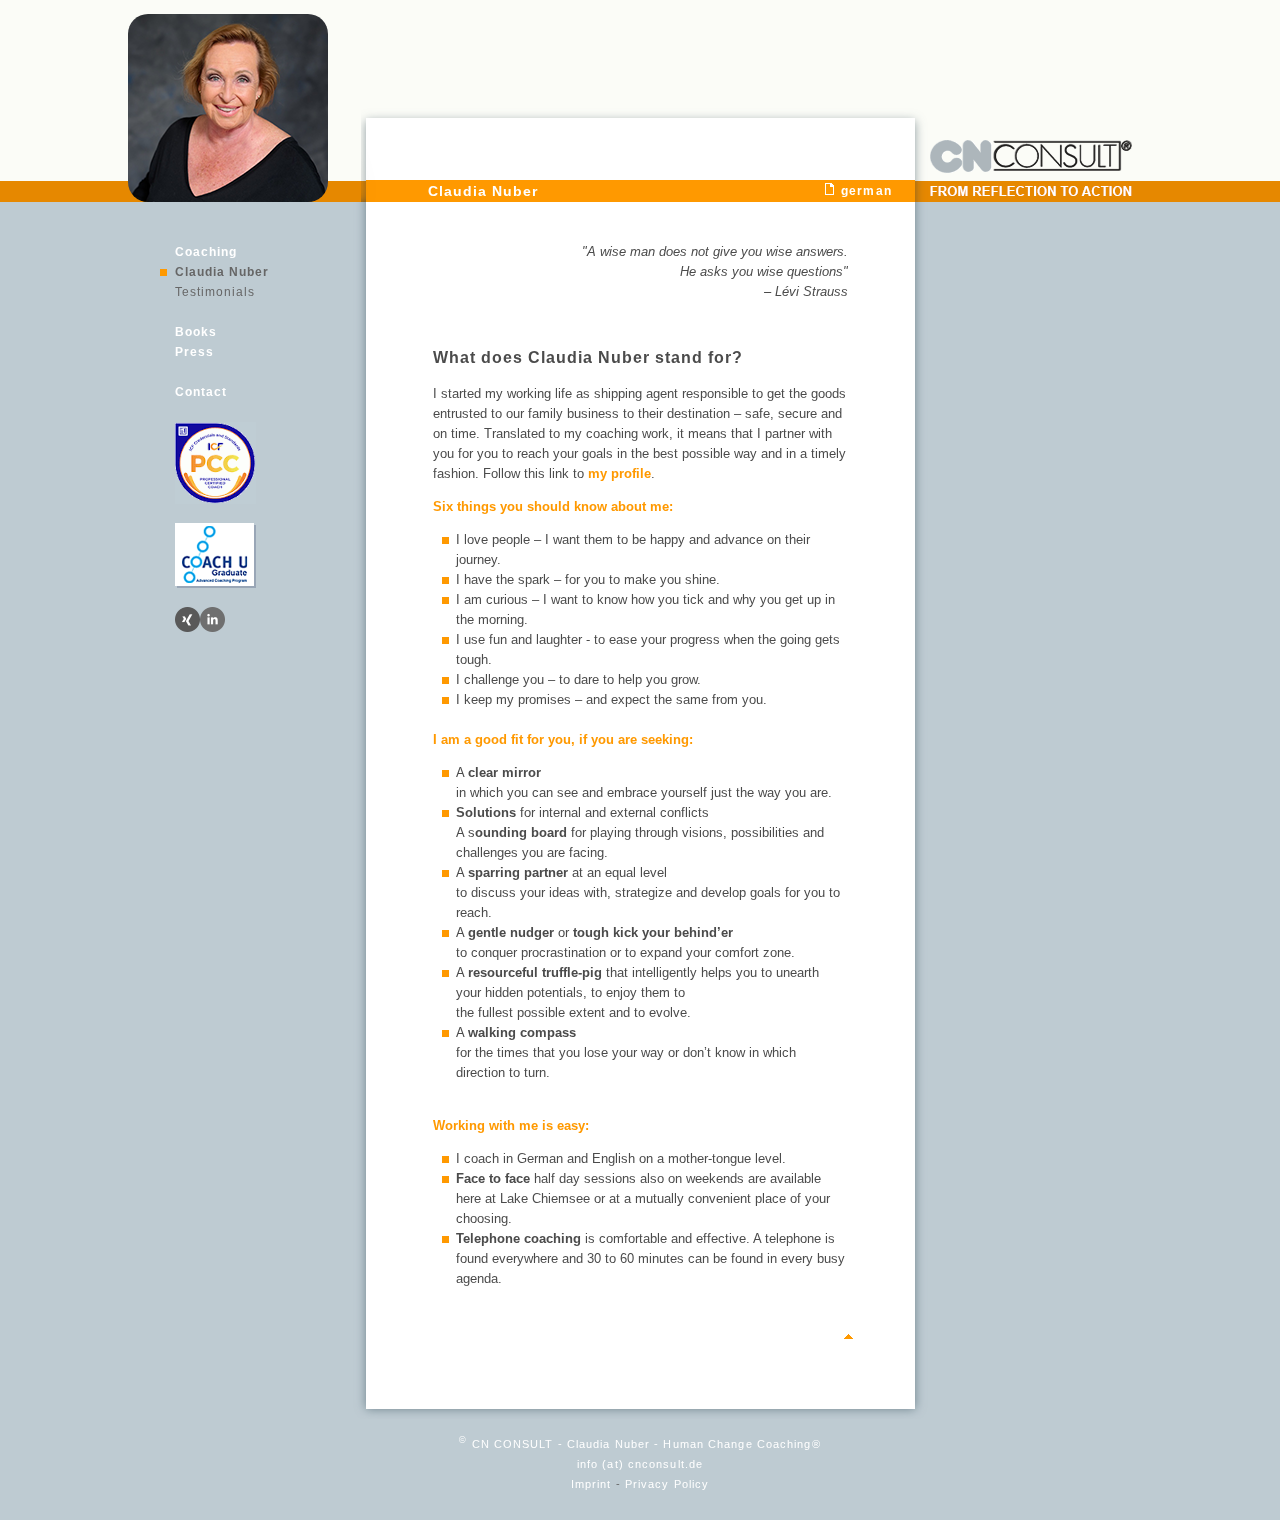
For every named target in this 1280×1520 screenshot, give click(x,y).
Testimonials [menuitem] (215, 292)
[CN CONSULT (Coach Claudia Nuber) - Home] (228, 197)
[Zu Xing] (187, 619)
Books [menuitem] (196, 332)
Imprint (591, 1484)
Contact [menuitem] (201, 392)
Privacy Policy (667, 1484)
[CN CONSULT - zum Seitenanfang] (848, 1339)
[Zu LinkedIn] (212, 619)
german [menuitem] (866, 191)
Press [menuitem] (194, 352)
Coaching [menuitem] (206, 252)
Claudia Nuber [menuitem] (222, 272)
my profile (619, 473)
